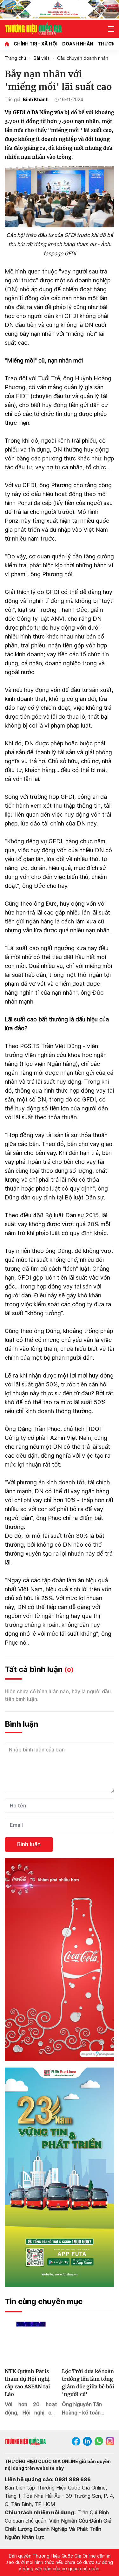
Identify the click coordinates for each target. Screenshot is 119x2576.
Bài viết (42, 58)
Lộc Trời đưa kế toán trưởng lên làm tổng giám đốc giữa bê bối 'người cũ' (88, 2383)
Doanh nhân (78, 44)
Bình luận (29, 1844)
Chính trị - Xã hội (36, 44)
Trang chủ (15, 58)
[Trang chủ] (7, 44)
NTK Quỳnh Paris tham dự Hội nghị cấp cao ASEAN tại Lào (27, 2383)
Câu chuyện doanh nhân (83, 58)
